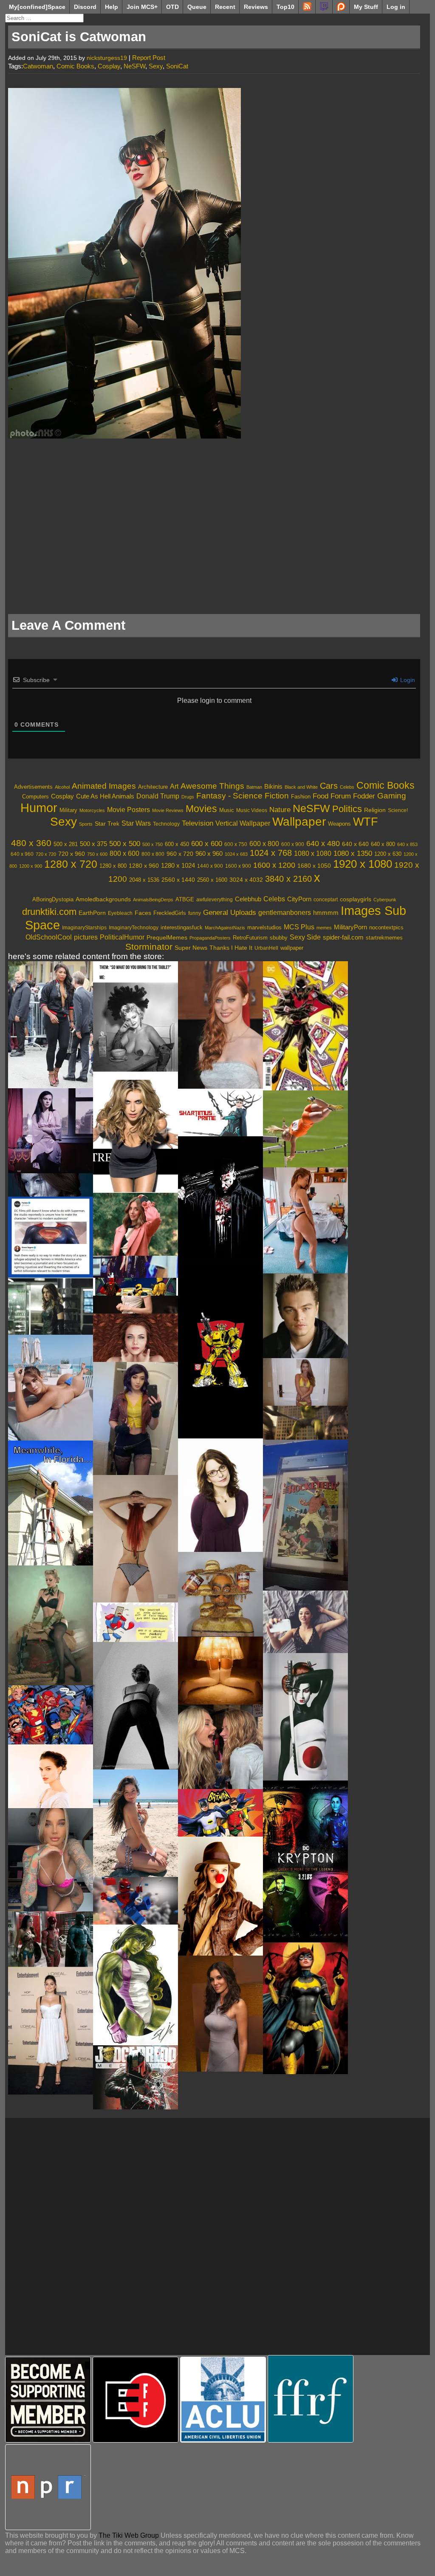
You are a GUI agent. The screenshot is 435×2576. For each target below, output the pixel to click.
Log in (396, 7)
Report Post (149, 58)
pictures (86, 937)
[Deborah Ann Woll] (220, 1025)
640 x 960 (22, 854)
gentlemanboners (285, 913)
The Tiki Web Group (129, 2535)
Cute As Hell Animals (105, 796)
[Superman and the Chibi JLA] (51, 1715)
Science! (398, 810)
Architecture (153, 787)
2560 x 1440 (178, 880)
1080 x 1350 (353, 853)
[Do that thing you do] (136, 1706)
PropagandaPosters (210, 938)
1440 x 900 (210, 866)
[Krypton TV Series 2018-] (305, 1861)
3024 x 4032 (246, 880)
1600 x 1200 (274, 865)
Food (321, 796)
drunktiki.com (49, 912)
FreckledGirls (170, 913)
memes (324, 928)
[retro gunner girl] (51, 1625)
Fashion (301, 797)
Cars (329, 786)
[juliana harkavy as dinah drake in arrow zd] (51, 1306)
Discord (85, 7)
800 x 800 (153, 854)
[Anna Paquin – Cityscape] (51, 1131)
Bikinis (273, 786)
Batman (254, 787)
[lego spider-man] (136, 1901)
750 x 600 (97, 854)
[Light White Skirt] (220, 1671)
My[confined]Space (37, 7)
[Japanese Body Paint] (305, 1717)
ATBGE (185, 900)
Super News (191, 948)
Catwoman (38, 66)
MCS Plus (299, 927)
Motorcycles (92, 810)
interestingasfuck (182, 927)
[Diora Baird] (136, 1136)
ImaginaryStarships (84, 928)
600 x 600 (207, 844)
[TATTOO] (51, 1860)
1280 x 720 (71, 864)
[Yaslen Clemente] (51, 1388)
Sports (86, 824)
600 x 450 (177, 844)
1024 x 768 (271, 853)
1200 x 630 (388, 854)
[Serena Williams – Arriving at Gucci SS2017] (51, 1025)
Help (112, 7)
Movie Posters (129, 810)
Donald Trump (158, 796)
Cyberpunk (385, 900)
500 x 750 (153, 844)
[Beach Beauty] (136, 1823)
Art (174, 786)
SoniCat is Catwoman (79, 37)
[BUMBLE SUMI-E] (220, 1351)
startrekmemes (384, 938)
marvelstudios (264, 927)
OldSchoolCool (49, 937)
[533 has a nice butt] (305, 1129)
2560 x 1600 (212, 880)
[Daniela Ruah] (220, 2014)
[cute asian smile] (136, 1305)
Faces (143, 913)
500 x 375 (93, 844)
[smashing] (305, 1422)
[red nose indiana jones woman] (220, 1896)
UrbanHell (266, 948)
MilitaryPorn (350, 927)
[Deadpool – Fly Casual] (136, 1287)
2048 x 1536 (144, 880)
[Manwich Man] (220, 1594)
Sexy (156, 66)
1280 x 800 (113, 866)
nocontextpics (386, 927)
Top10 (285, 7)
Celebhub (248, 899)
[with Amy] (220, 1747)
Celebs (347, 787)
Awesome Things (212, 786)
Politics (347, 809)
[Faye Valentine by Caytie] (136, 1418)
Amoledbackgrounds (103, 899)
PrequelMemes (167, 938)
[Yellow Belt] (136, 1622)
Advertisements (33, 787)
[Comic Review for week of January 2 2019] (305, 1026)
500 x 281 (66, 844)
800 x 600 (124, 853)
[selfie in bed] (305, 1622)
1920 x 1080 (363, 864)
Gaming (392, 796)
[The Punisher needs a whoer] (220, 1200)
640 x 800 (383, 844)
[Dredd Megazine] (136, 2077)
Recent (225, 7)
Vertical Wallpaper (243, 823)
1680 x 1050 (314, 866)
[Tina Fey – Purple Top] (220, 1495)
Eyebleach (120, 913)
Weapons (339, 824)
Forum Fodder (353, 796)
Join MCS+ (142, 7)
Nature (280, 810)
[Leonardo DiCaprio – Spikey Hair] (305, 1316)
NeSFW (134, 66)
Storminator (149, 947)
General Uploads (230, 913)
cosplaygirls (356, 899)
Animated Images (104, 786)
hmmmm (326, 913)
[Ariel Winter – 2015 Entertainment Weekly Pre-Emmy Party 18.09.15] (51, 2031)
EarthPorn (92, 913)
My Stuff (366, 7)
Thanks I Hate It (231, 948)
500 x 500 (125, 844)
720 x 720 (46, 854)
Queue (197, 7)
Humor (39, 808)
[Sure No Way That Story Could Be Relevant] (51, 1237)
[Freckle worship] (51, 1185)
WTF (366, 822)
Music (227, 810)
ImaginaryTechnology (134, 928)
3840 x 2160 (288, 879)
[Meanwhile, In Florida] (51, 1503)
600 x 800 (264, 844)
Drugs (188, 797)
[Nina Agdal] (305, 1382)
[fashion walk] (136, 1267)
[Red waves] (136, 1338)
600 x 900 (293, 844)
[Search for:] (44, 18)
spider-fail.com (343, 937)
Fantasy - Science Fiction (243, 796)
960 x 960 (209, 854)
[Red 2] (305, 1220)
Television (198, 823)
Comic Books (75, 66)
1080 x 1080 (313, 853)
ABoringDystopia (53, 900)
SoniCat (177, 66)
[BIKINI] (136, 1539)
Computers (35, 797)
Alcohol (62, 787)
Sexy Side (305, 937)
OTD (172, 7)
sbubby (279, 938)
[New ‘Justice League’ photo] (51, 1939)
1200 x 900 (31, 866)
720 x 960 (72, 854)
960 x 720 (180, 854)
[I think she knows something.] (136, 1224)
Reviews (256, 7)
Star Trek (107, 824)
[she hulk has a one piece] (136, 1985)
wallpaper (292, 948)
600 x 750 (236, 844)
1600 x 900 (238, 866)
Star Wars (136, 823)
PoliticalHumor (122, 937)
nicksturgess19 (107, 58)
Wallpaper (299, 822)
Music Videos (252, 810)
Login (407, 680)
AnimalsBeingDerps (153, 900)
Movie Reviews (168, 810)
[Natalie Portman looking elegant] (51, 1776)
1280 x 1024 (178, 865)
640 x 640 (355, 844)
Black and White (301, 787)
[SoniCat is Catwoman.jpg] (124, 436)
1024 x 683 (236, 854)
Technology (166, 824)
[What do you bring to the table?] (136, 1020)
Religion (375, 810)
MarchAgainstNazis (225, 928)
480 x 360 (31, 843)
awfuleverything (215, 900)
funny (195, 913)
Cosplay (109, 66)
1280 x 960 (144, 866)
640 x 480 (323, 844)
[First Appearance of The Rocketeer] (305, 1515)
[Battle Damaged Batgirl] (305, 2008)
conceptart (326, 899)
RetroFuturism (250, 938)
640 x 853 (407, 844)
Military (68, 810)
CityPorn (299, 899)
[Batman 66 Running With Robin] (220, 1813)
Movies (201, 809)
